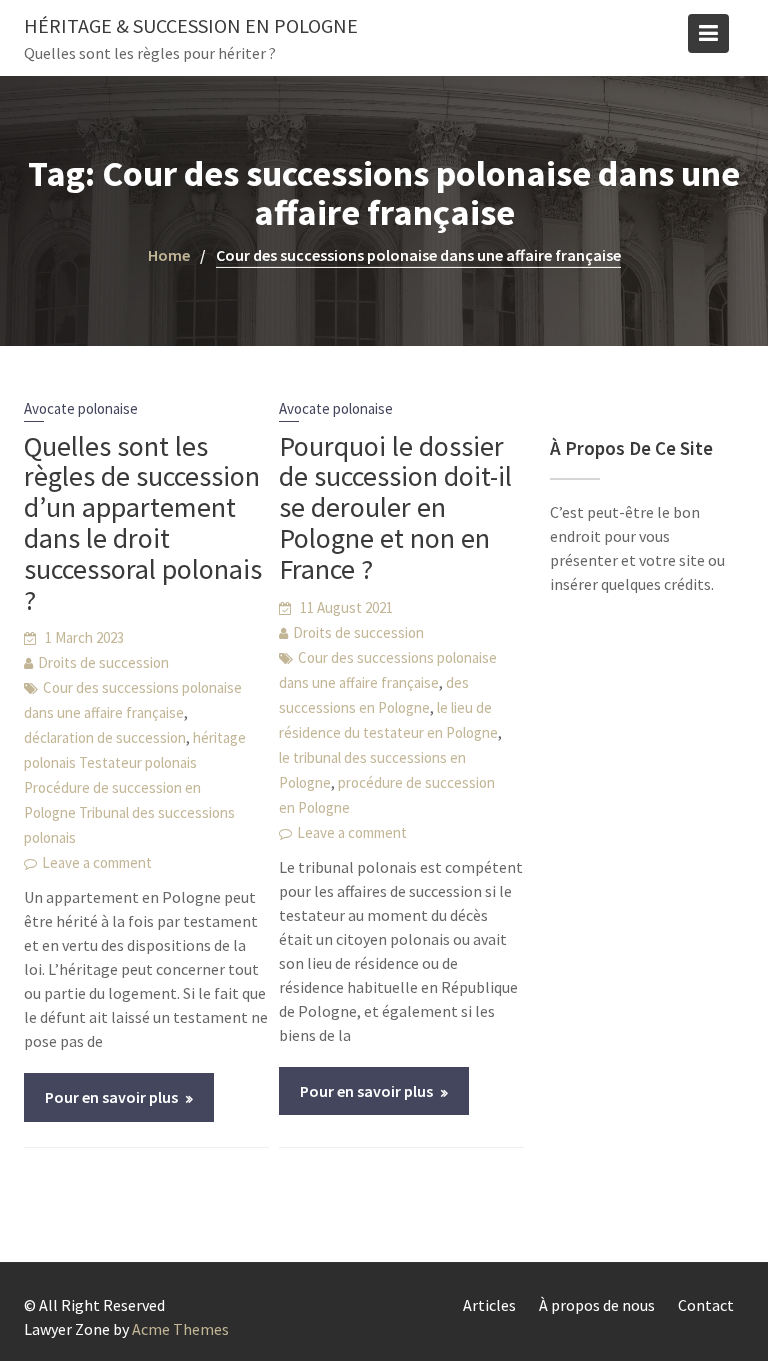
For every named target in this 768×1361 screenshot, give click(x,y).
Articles (489, 1305)
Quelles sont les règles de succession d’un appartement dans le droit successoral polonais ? (143, 523)
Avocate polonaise (81, 408)
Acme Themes (180, 1329)
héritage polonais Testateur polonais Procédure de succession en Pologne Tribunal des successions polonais (135, 787)
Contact (706, 1305)
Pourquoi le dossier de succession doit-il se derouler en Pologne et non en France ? (395, 507)
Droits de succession (103, 662)
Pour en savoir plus (111, 1097)
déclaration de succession (105, 737)
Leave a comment (97, 862)
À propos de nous (597, 1305)
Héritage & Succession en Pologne (191, 25)
